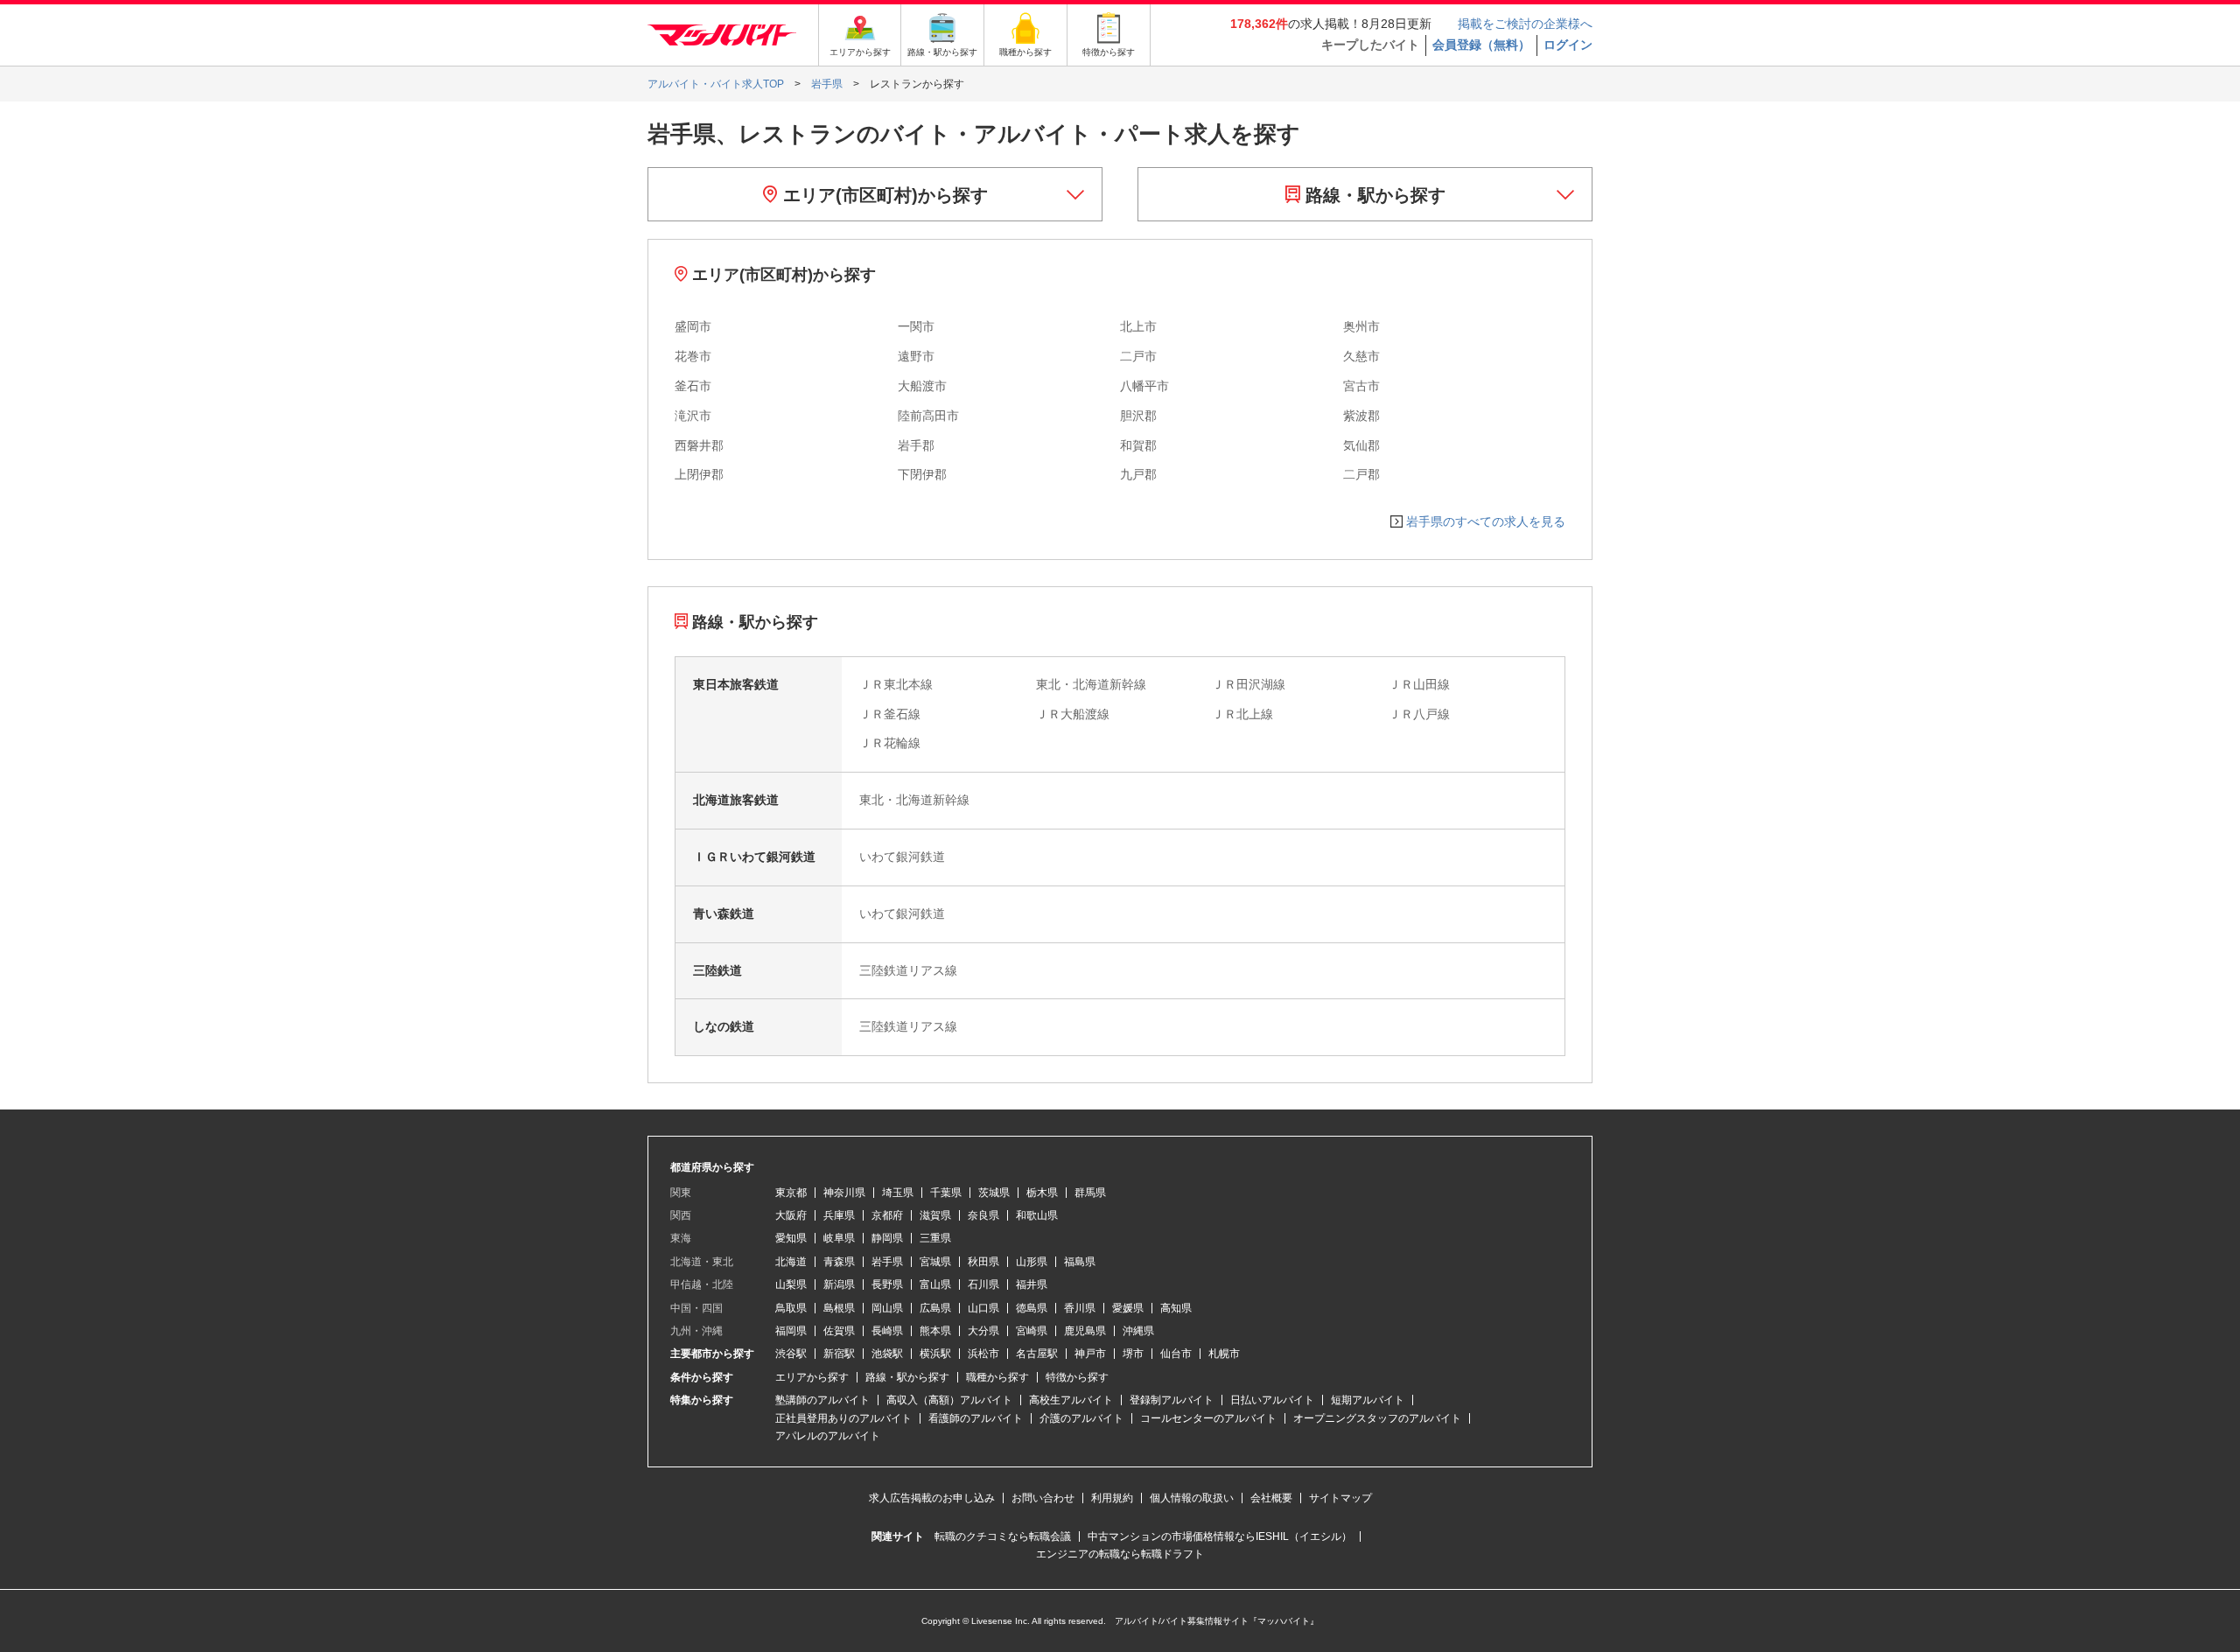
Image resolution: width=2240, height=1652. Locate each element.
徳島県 (1032, 1308)
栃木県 (1042, 1193)
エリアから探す (812, 1377)
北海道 (791, 1262)
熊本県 (935, 1331)
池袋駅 (887, 1354)
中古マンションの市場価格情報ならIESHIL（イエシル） (1220, 1536)
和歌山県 (1037, 1215)
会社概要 (1271, 1498)
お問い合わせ (1043, 1498)
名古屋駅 (1037, 1354)
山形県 (1032, 1262)
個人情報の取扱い (1192, 1498)
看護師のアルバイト (976, 1418)
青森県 (839, 1262)
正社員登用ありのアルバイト (843, 1418)
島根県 (839, 1308)
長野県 (887, 1284)
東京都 (791, 1193)
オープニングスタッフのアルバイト (1377, 1418)
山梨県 (791, 1284)
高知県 (1176, 1308)
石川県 (983, 1284)
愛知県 (791, 1238)
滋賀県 (935, 1215)
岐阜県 (839, 1238)
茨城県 (994, 1193)
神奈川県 (844, 1193)
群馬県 (1090, 1193)
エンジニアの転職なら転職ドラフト (1120, 1554)
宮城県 (935, 1262)
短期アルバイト (1368, 1400)
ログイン (1568, 45)
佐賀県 (839, 1331)
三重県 (935, 1238)
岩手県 (887, 1262)
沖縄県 (1138, 1331)
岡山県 (887, 1308)
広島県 (935, 1308)
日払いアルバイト (1272, 1400)
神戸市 (1090, 1354)
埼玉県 (898, 1193)
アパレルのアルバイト (828, 1436)
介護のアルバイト (1081, 1418)
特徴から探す (1077, 1377)
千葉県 (946, 1193)
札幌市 (1224, 1354)
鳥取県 (791, 1308)
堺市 (1133, 1354)
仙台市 (1176, 1354)
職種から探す (997, 1377)
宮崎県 (1032, 1331)
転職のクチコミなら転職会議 (1003, 1536)
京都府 (887, 1215)
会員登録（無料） (1481, 45)
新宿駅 (839, 1354)
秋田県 (983, 1262)
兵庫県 (839, 1215)
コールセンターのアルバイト (1208, 1418)
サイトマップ (1340, 1498)
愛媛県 (1128, 1308)
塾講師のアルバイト (822, 1400)
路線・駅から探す (1373, 195)
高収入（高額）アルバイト (949, 1400)
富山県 (935, 1284)
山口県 (983, 1308)
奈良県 (983, 1215)
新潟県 (839, 1284)
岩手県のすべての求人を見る (1486, 521)
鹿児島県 (1085, 1331)
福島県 (1080, 1262)
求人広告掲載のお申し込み (932, 1498)
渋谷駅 (791, 1354)
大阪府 (791, 1215)
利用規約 (1112, 1498)
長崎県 (887, 1331)
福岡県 (791, 1331)
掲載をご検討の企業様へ (1525, 24)
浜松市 (983, 1354)
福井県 (1032, 1284)
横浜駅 (935, 1354)
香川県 (1080, 1308)
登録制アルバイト (1172, 1400)
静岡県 (887, 1238)
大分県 (983, 1331)
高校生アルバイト (1071, 1400)
